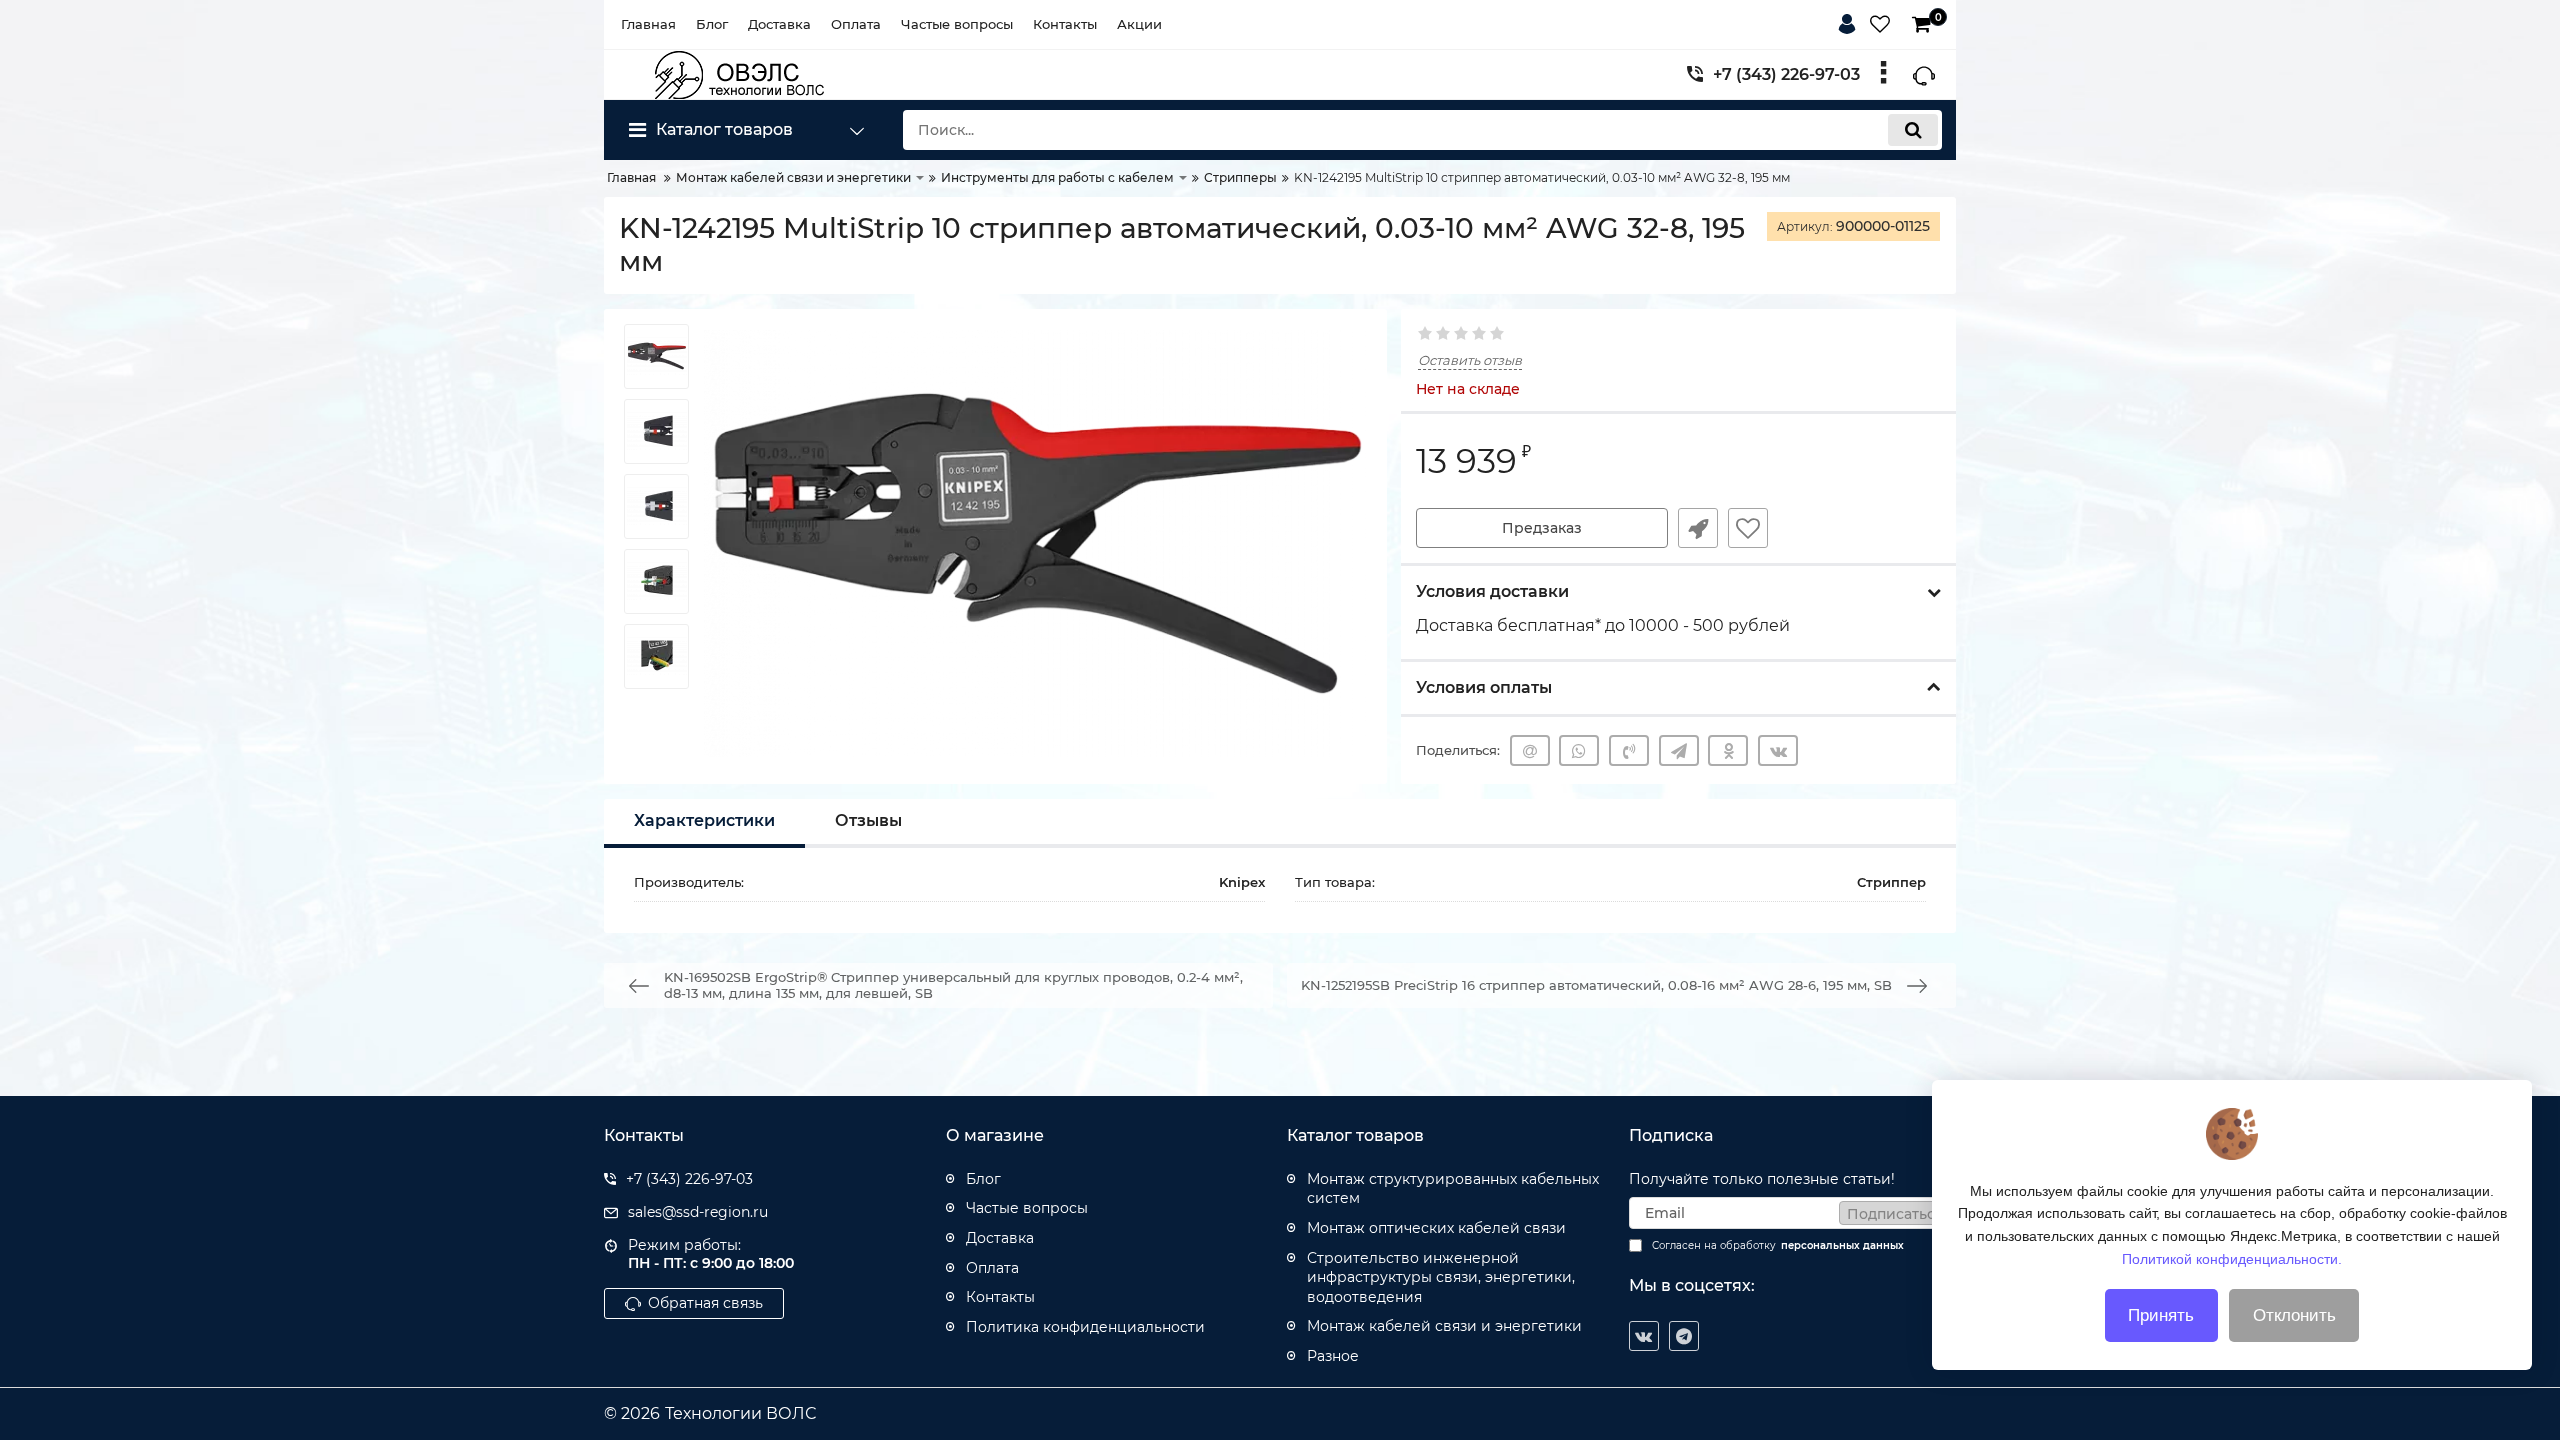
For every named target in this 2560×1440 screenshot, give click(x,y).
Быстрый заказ (1698, 528)
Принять (2161, 1315)
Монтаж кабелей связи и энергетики (1444, 1326)
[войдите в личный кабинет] (1851, 21)
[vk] (1644, 1336)
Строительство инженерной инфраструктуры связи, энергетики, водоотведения (1441, 1277)
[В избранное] (1748, 528)
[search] (1913, 130)
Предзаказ (1542, 528)
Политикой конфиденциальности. (2232, 1258)
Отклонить (2294, 1315)
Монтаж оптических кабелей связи (1436, 1228)
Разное (1333, 1356)
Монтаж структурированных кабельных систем (1453, 1189)
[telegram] (1684, 1336)
